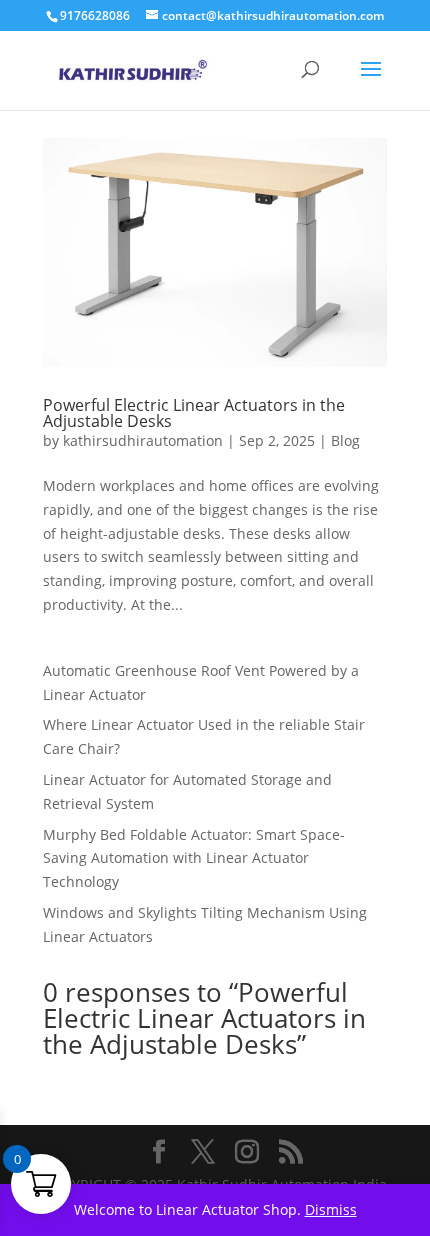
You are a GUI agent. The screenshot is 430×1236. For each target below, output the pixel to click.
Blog (345, 440)
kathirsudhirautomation (143, 440)
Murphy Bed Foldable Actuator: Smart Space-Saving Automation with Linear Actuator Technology (194, 858)
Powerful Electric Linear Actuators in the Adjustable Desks (194, 413)
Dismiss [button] (331, 1209)
